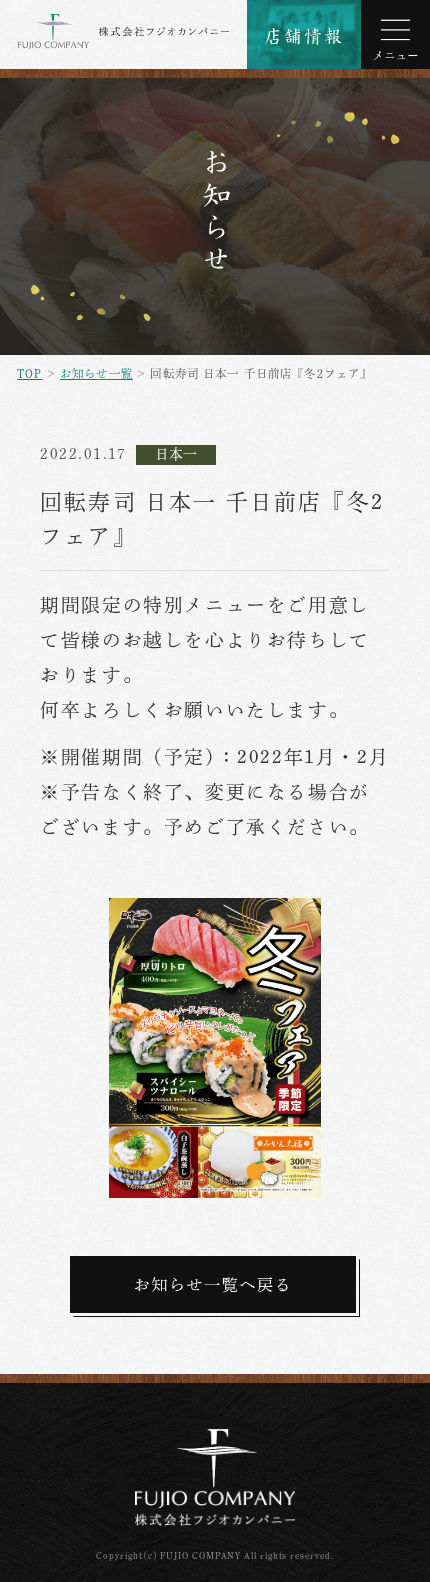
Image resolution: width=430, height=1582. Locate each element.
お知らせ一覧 (96, 373)
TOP (29, 373)
